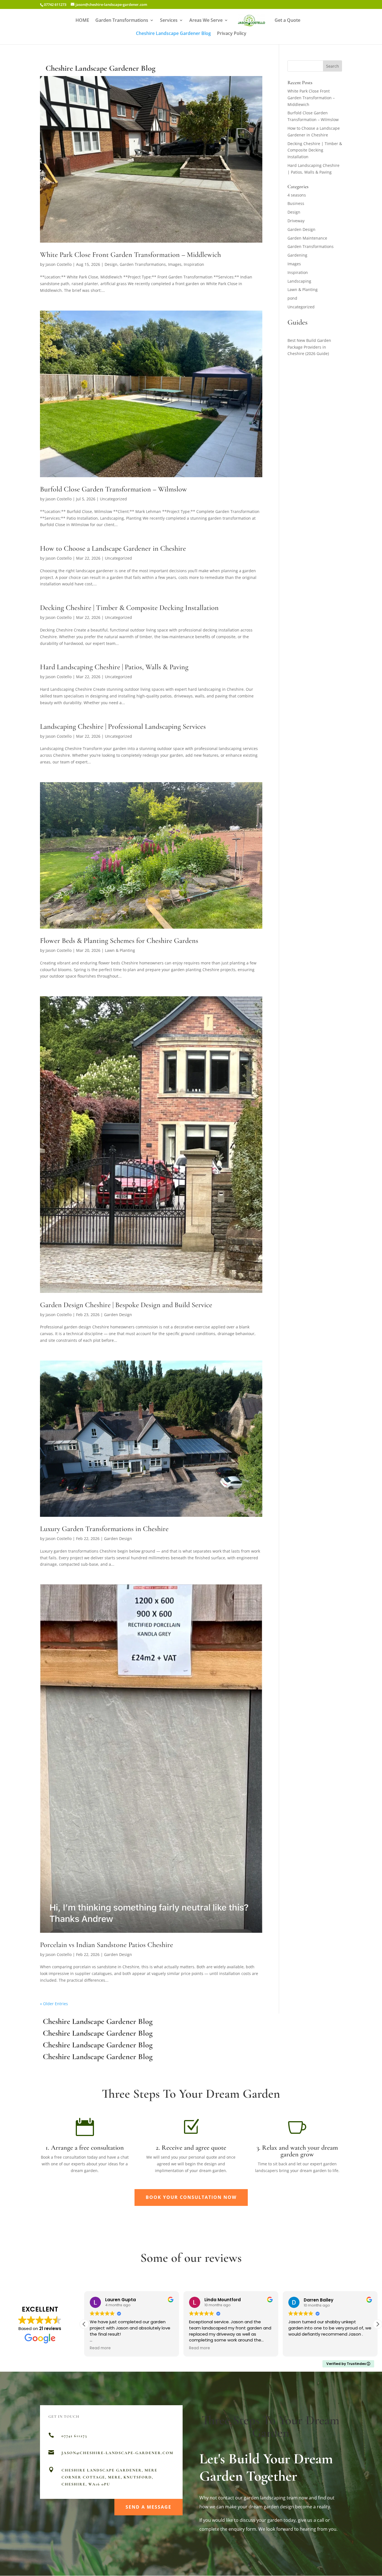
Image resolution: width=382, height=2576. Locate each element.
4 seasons (297, 195)
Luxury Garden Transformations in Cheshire (104, 1529)
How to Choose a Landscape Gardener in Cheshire (113, 548)
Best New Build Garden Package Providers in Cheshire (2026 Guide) (309, 347)
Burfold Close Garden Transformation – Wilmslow (114, 489)
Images (175, 264)
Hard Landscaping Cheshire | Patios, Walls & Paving (114, 667)
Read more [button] (100, 2348)
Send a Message (148, 2507)
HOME (82, 21)
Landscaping (299, 281)
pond (292, 298)
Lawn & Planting (120, 950)
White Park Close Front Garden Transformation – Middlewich (130, 255)
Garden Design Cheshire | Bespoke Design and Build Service (126, 1305)
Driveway (296, 221)
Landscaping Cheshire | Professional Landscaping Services (123, 726)
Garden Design (118, 1315)
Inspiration (194, 264)
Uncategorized (113, 499)
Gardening (297, 255)
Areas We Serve (206, 21)
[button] (378, 2324)
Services (169, 21)
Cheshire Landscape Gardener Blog (173, 34)
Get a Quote (287, 21)
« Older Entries (54, 2004)
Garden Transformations (122, 21)
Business (296, 203)
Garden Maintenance (307, 238)
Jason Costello (59, 264)
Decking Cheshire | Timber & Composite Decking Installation (129, 608)
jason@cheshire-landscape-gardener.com (117, 2453)
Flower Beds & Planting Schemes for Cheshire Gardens (119, 941)
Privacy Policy (232, 34)
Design (111, 264)
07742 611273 (55, 4)
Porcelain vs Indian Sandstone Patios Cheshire (107, 1945)
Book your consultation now (191, 2197)
